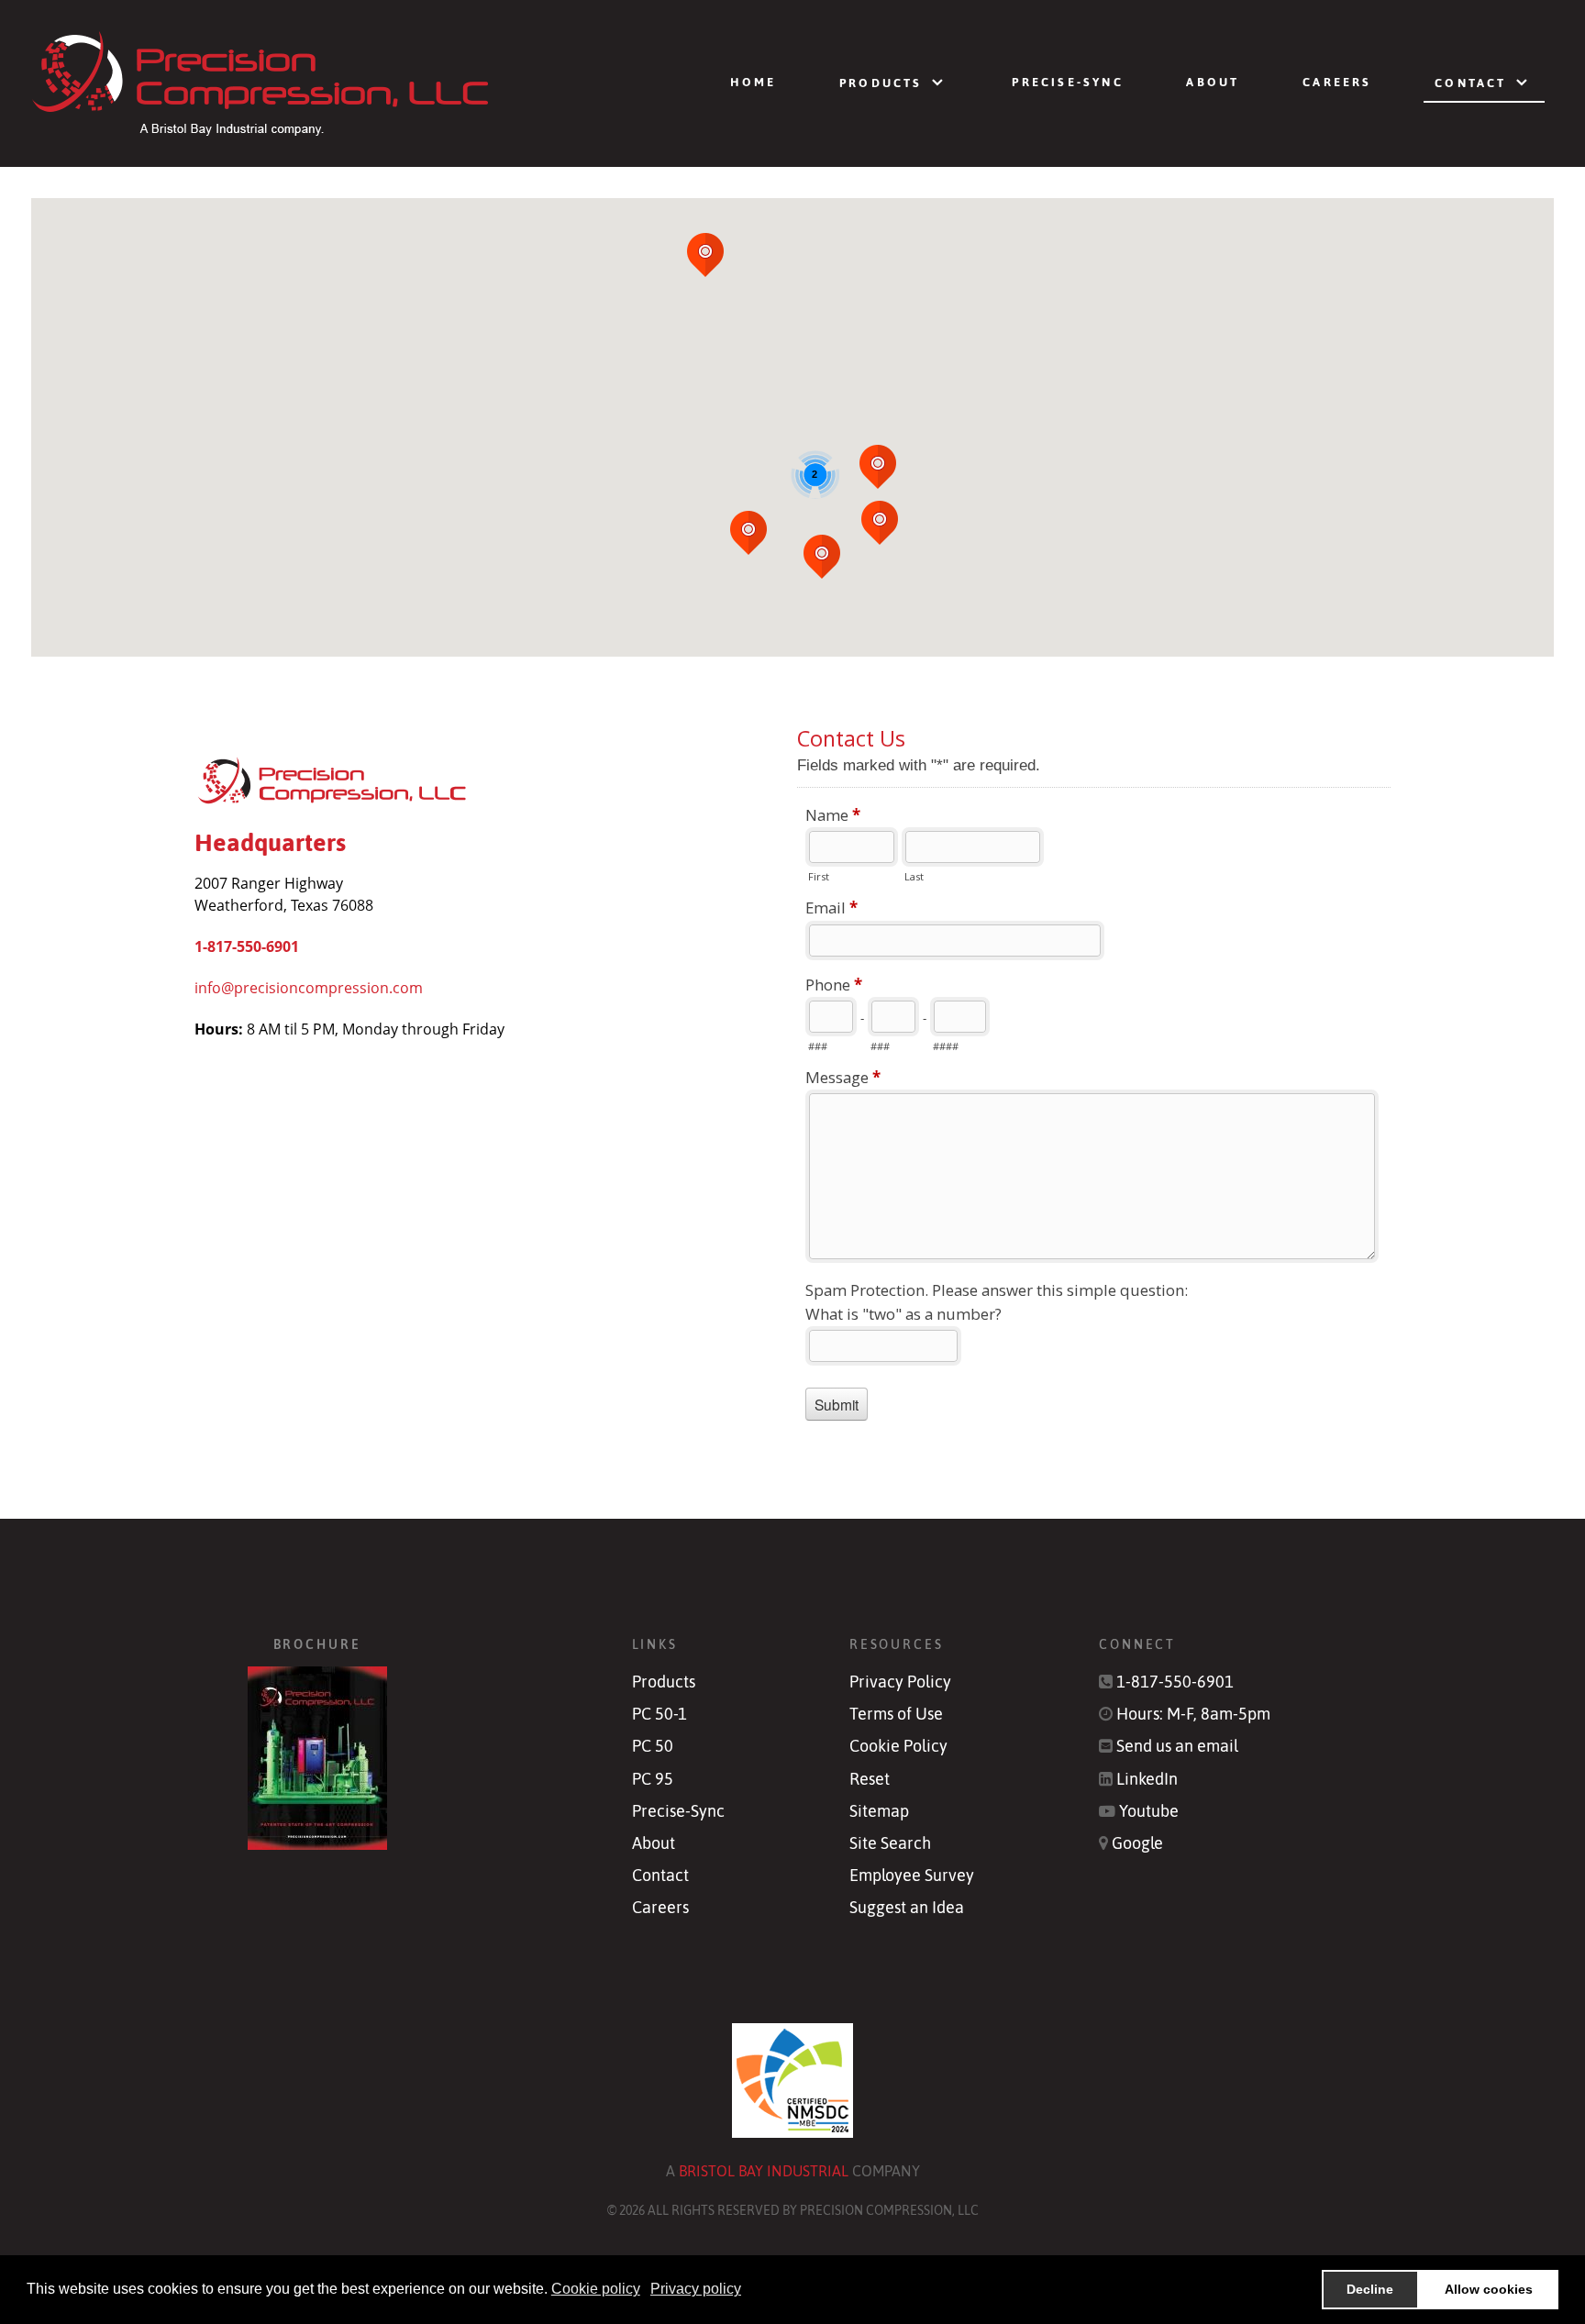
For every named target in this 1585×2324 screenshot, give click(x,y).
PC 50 (653, 1746)
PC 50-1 (659, 1714)
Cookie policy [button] (596, 2289)
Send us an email (1177, 1746)
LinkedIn (1147, 1779)
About (654, 1843)
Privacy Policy (900, 1682)
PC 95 (653, 1779)
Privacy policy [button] (696, 2289)
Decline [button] (1370, 2289)
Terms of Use (896, 1714)
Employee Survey (912, 1876)
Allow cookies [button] (1489, 2289)
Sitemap (879, 1811)
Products (664, 1682)
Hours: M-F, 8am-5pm (1193, 1714)
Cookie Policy (898, 1746)
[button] (880, 523)
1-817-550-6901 (247, 946)
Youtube (1149, 1811)
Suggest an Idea (907, 1908)
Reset (870, 1779)
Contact (660, 1876)
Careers (660, 1908)
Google (1137, 1843)
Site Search (890, 1843)
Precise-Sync (678, 1811)
